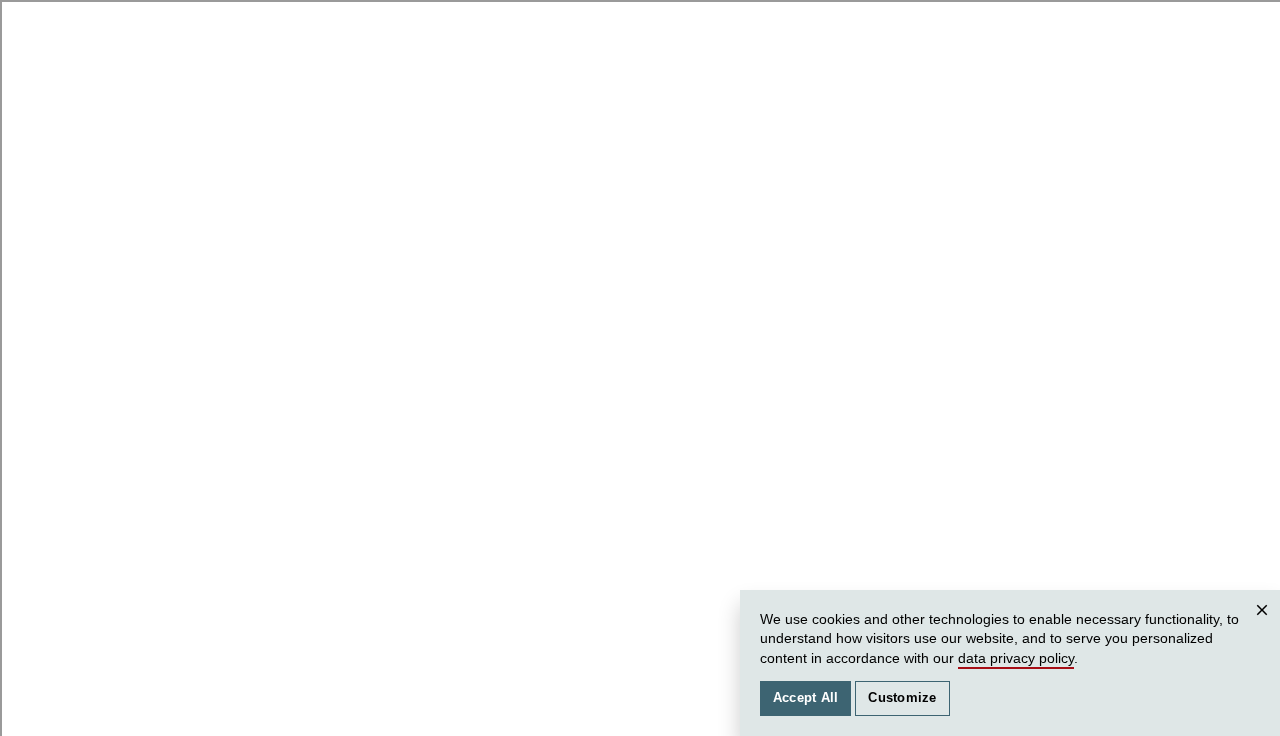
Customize (902, 698)
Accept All (806, 698)
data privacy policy (1016, 658)
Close (1265, 629)
